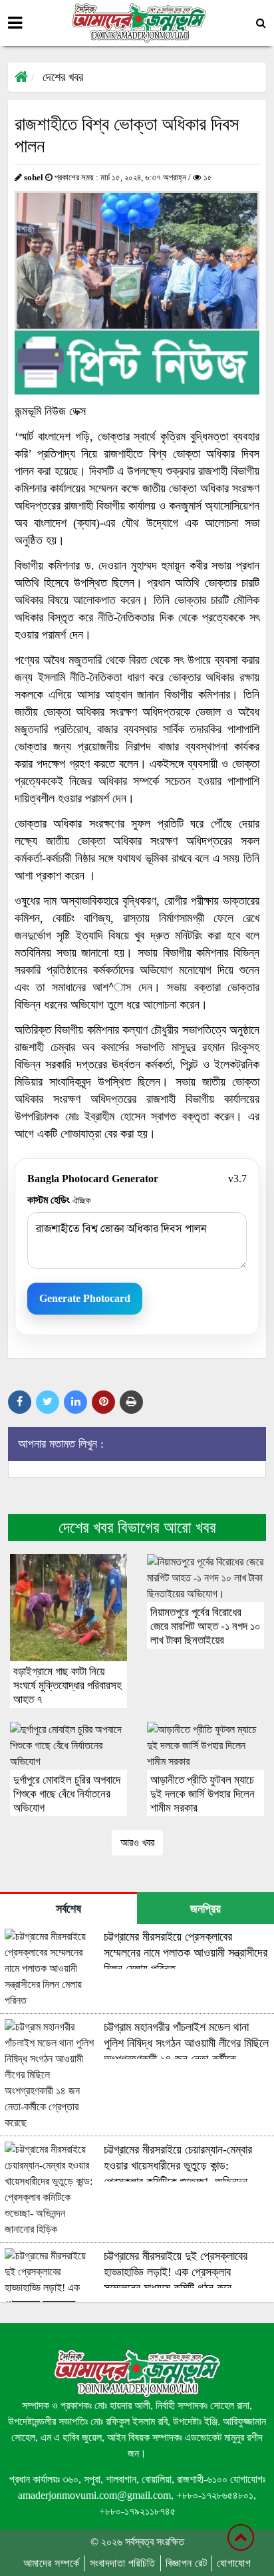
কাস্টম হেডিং (59, 1200)
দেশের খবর (63, 77)
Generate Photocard (85, 1298)
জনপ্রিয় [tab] (205, 1909)
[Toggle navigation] (15, 23)
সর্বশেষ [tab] (68, 1909)
